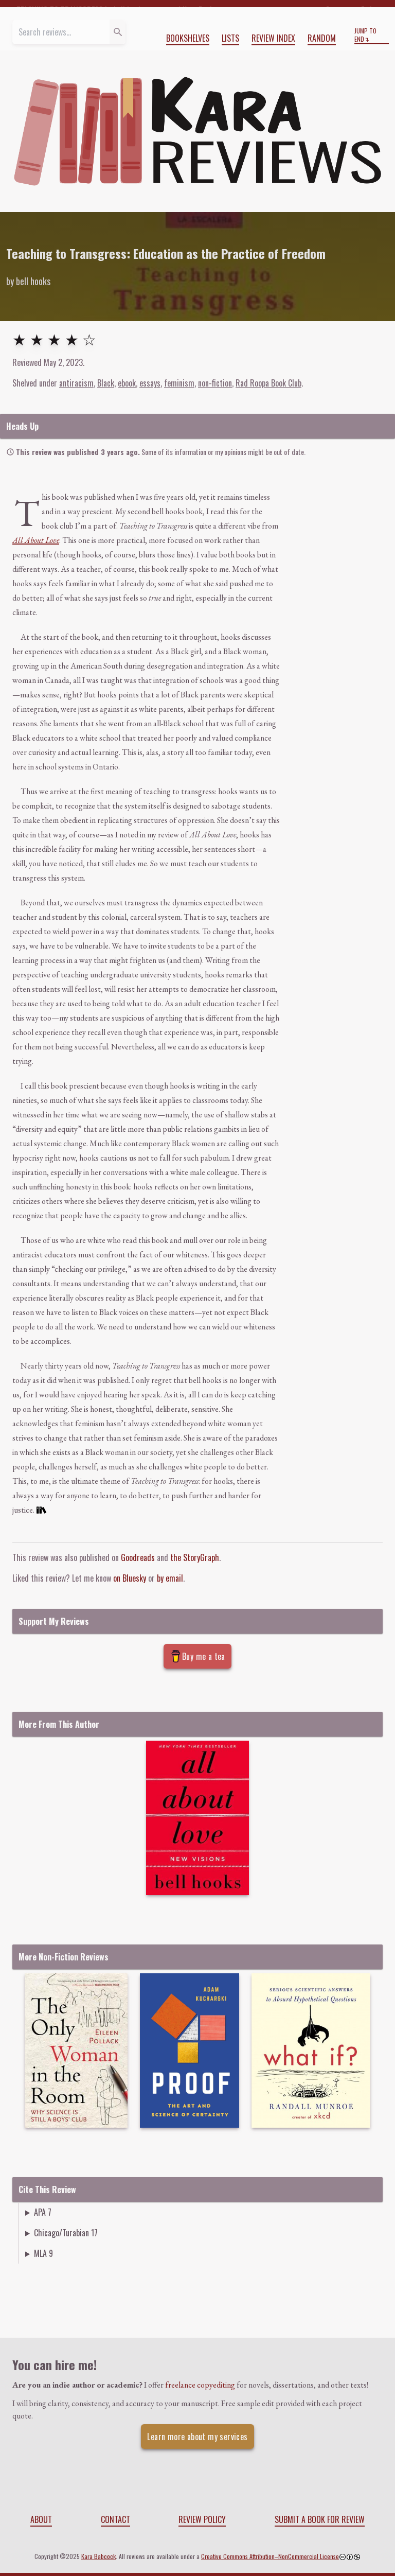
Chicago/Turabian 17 (66, 2233)
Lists (230, 38)
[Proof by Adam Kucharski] (190, 2051)
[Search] (118, 32)
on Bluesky (130, 1578)
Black (106, 383)
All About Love (36, 540)
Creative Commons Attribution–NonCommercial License (270, 2556)
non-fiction (215, 383)
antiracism (76, 383)
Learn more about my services (197, 2437)
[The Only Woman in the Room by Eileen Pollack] (76, 2051)
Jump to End (365, 35)
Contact (115, 2519)
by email (170, 1578)
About (41, 2519)
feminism (179, 383)
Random (322, 38)
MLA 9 (43, 2253)
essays (150, 383)
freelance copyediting (200, 2385)
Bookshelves (188, 38)
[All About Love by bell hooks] (197, 1818)
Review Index (273, 38)
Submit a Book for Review (320, 2519)
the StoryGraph (195, 1557)
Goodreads (138, 1557)
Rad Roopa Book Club (268, 383)
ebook (127, 383)
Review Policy (202, 2519)
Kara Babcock (98, 2556)
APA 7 (43, 2212)
